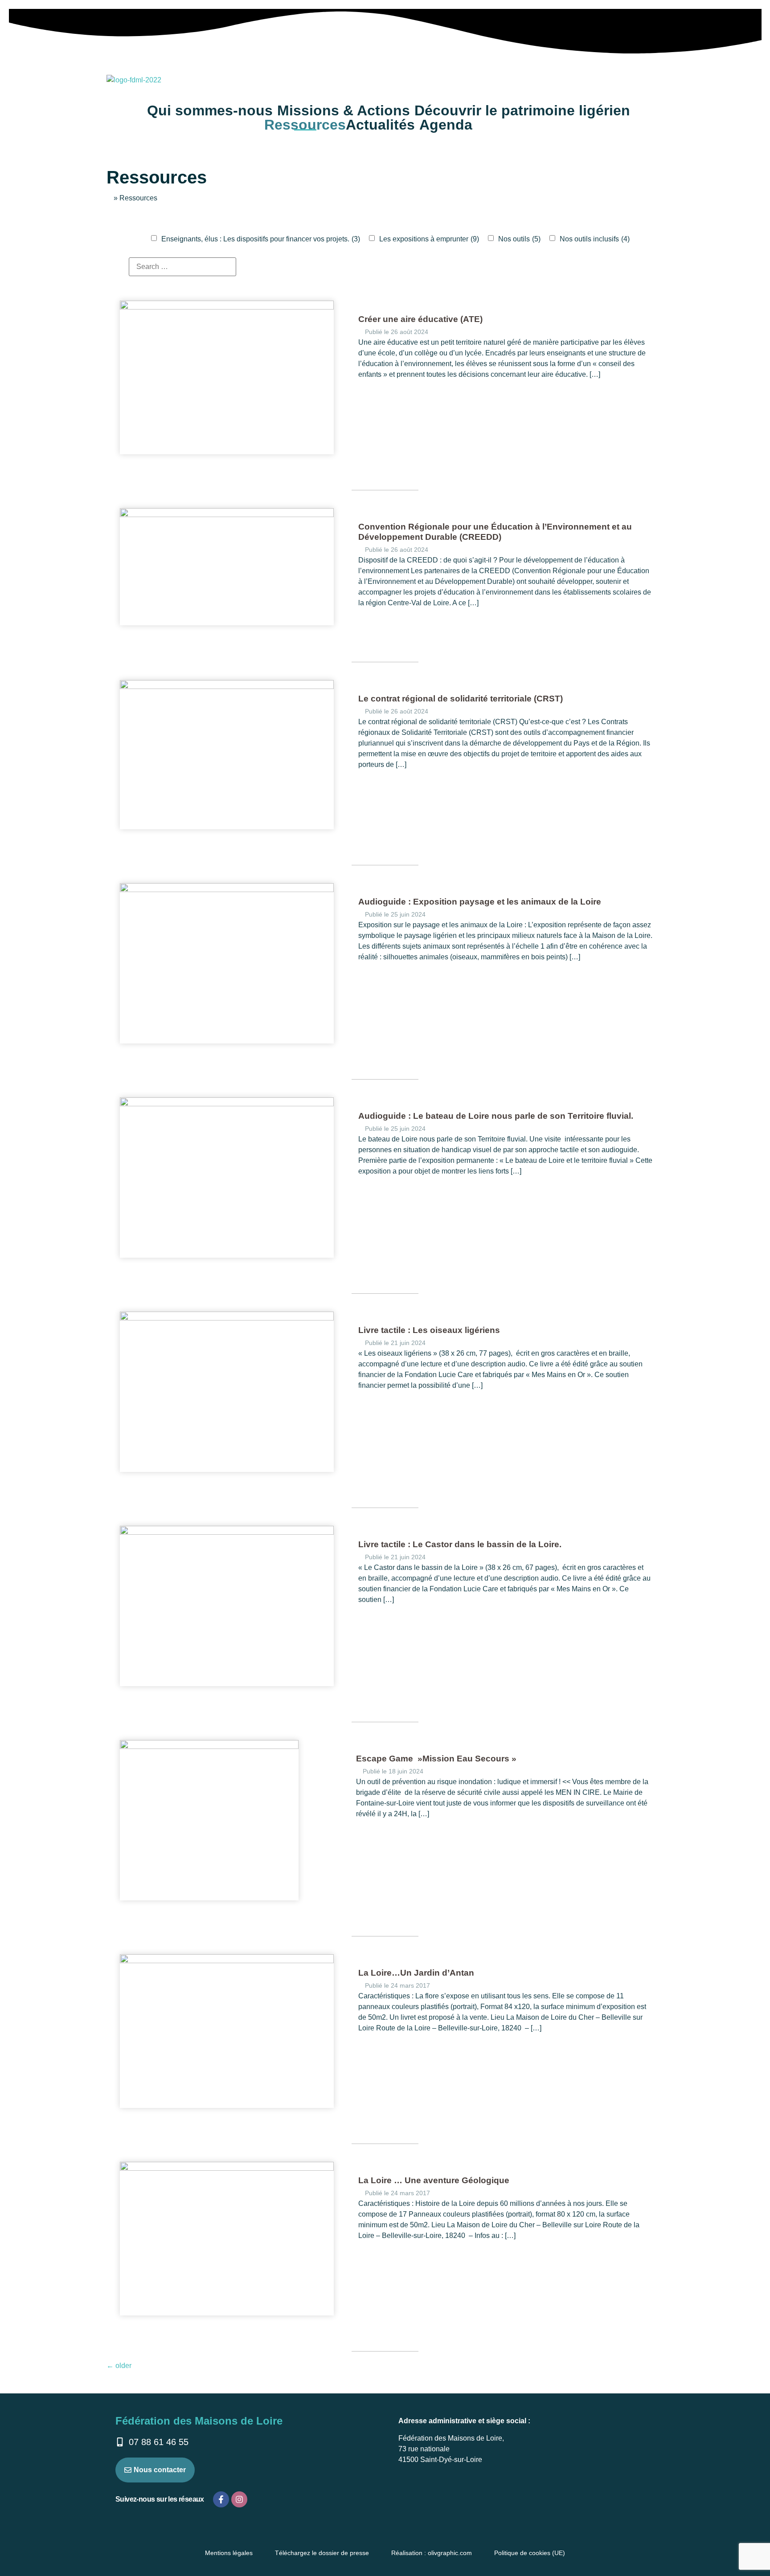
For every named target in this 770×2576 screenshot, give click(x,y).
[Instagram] (239, 2499)
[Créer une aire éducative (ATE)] (227, 307)
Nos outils (519, 239)
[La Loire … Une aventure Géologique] (227, 2168)
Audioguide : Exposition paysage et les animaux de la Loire (480, 902)
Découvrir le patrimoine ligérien (522, 110)
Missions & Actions (344, 110)
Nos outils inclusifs (595, 239)
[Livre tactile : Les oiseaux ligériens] (227, 1318)
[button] (212, 110)
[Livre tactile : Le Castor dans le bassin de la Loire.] (227, 1532)
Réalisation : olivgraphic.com (432, 2553)
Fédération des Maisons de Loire (199, 2421)
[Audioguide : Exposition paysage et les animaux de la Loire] (227, 890)
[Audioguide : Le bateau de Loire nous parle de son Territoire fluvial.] (227, 1104)
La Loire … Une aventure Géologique (434, 2180)
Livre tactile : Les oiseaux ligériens (429, 1330)
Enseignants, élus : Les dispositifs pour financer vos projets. (261, 239)
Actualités (380, 125)
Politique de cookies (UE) (530, 2553)
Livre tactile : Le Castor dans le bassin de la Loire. (460, 1544)
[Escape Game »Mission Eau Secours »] (209, 1747)
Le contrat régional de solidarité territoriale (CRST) (461, 699)
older (119, 2366)
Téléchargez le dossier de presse (322, 2553)
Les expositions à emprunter (429, 239)
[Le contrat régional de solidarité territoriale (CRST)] (227, 687)
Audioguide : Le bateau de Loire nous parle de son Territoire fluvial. (496, 1116)
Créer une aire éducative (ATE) (420, 319)
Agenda (446, 125)
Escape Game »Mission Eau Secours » (436, 1759)
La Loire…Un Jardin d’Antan (416, 1973)
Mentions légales (229, 2553)
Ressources (305, 125)
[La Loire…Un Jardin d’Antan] (227, 1961)
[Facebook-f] (221, 2499)
